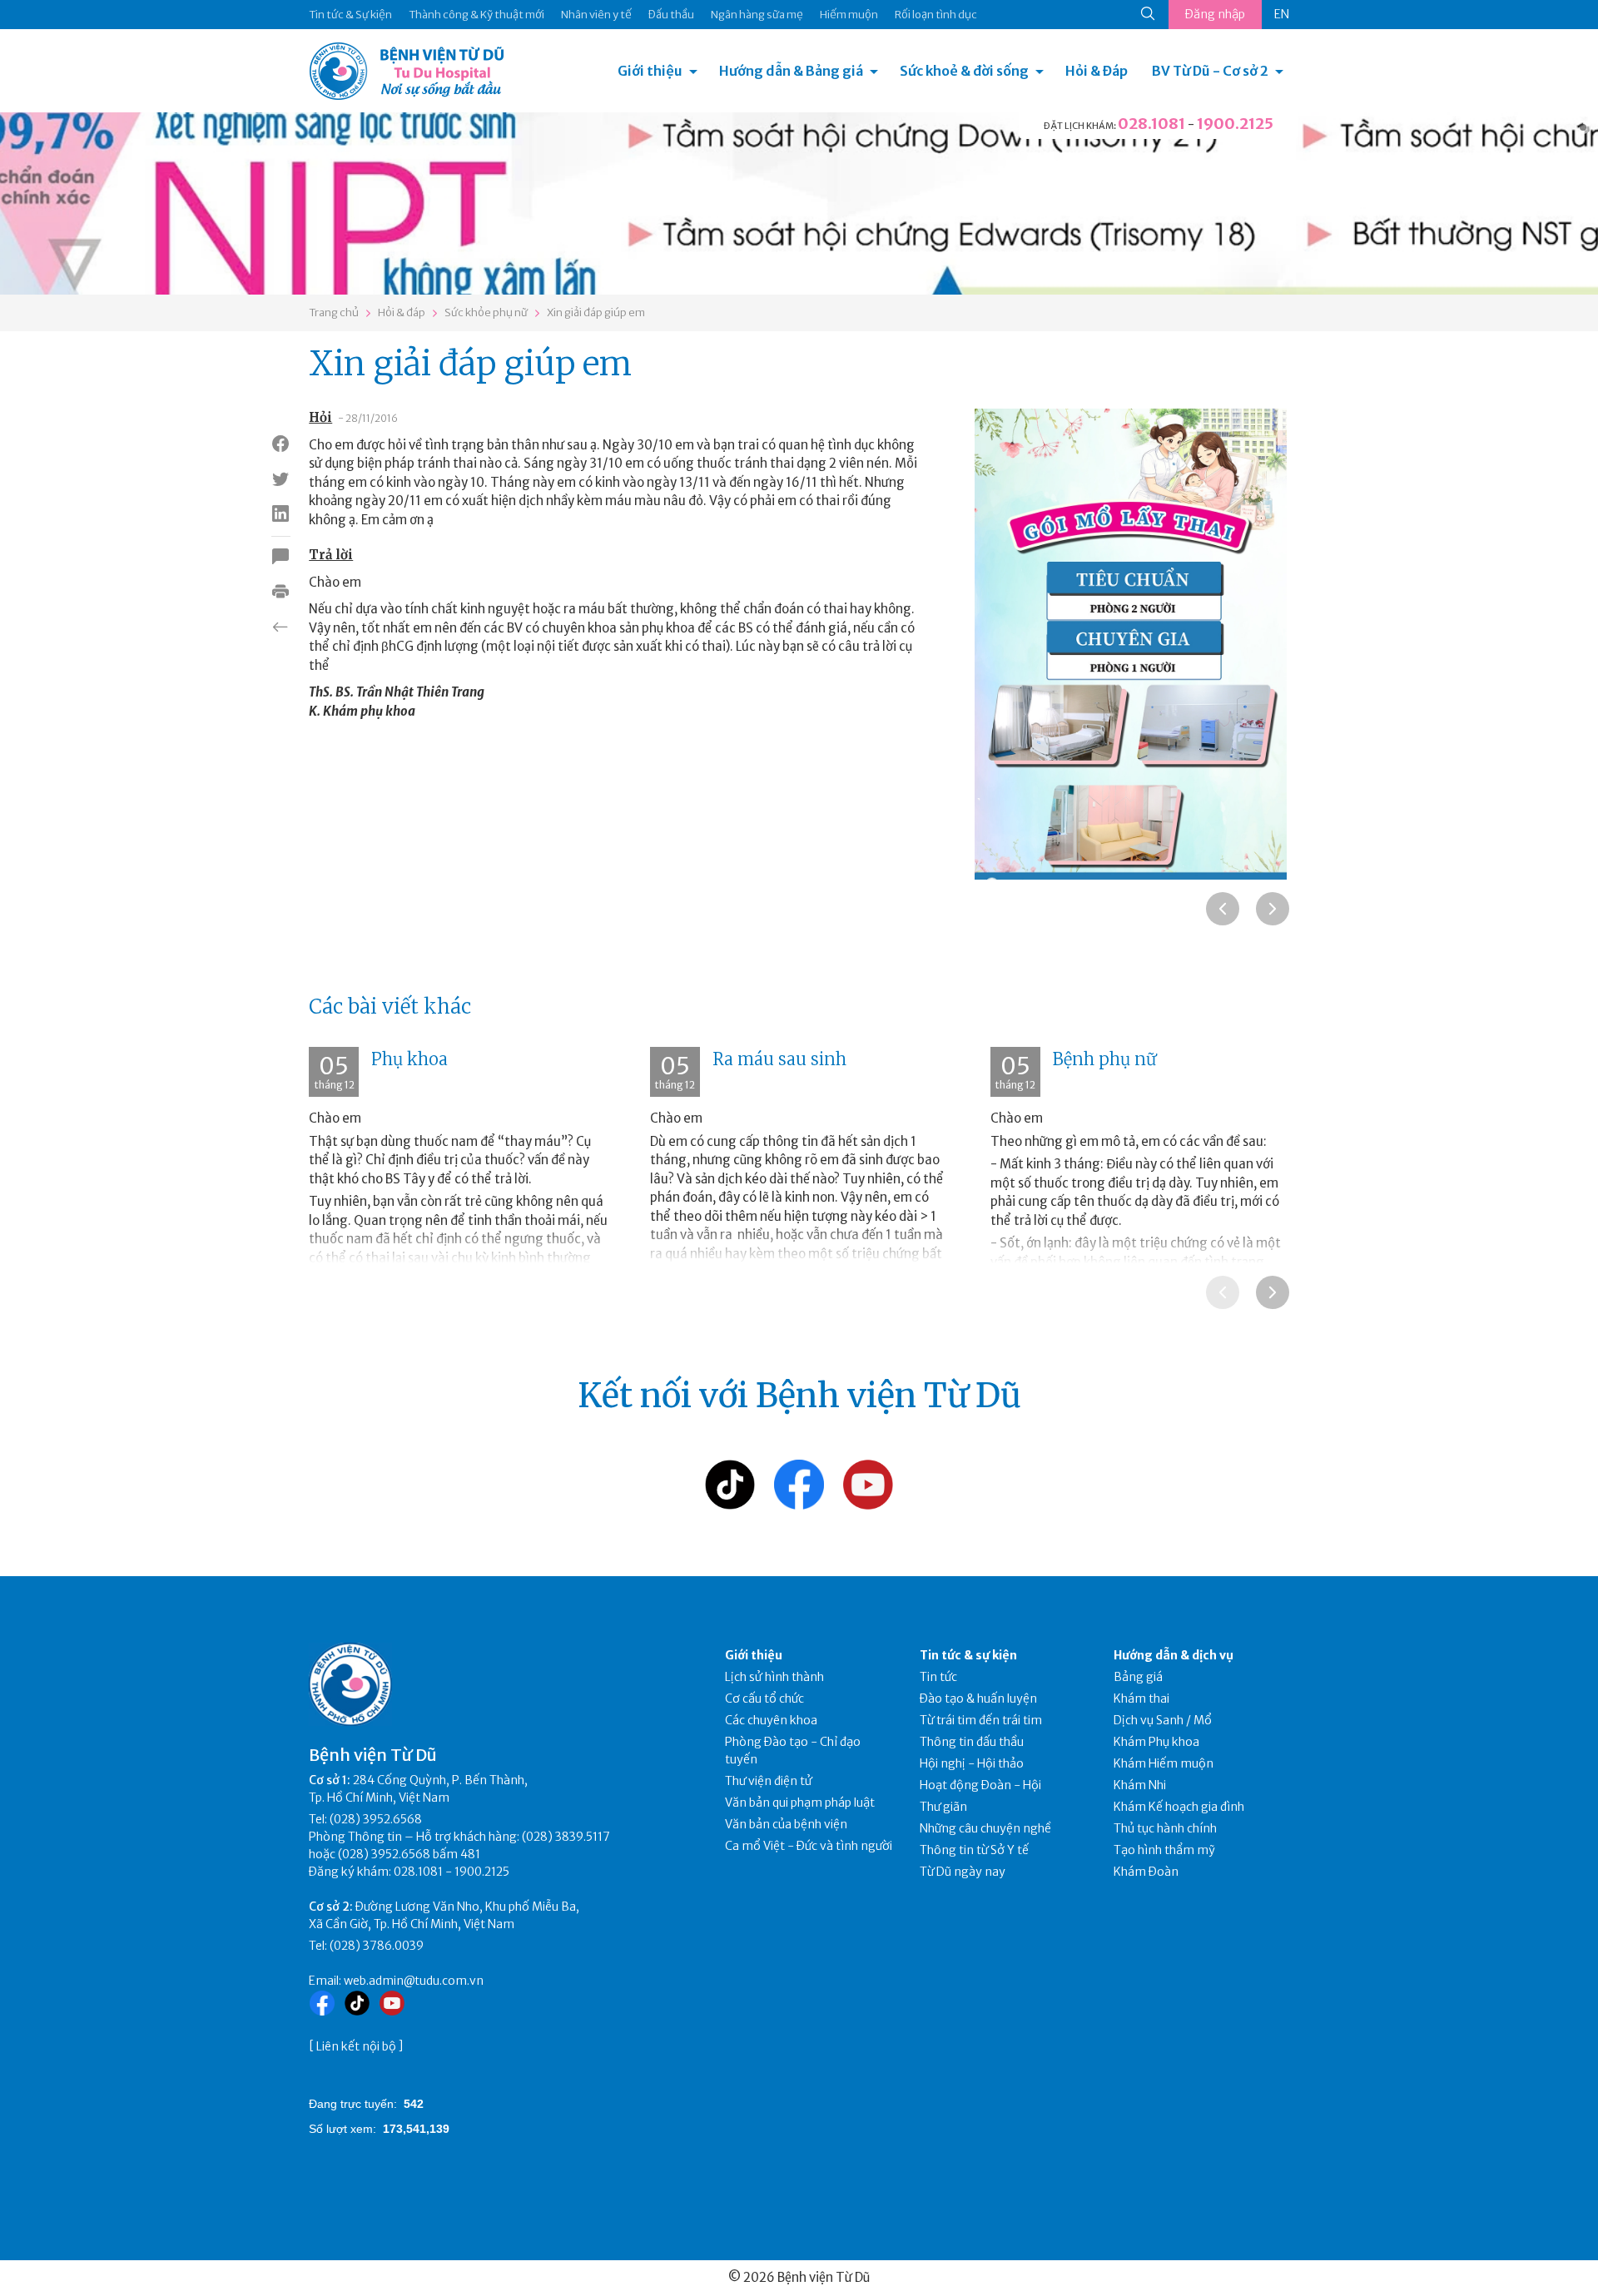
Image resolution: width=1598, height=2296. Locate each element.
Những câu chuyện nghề (985, 1828)
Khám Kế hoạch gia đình (1179, 1807)
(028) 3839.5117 (566, 1837)
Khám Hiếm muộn (1164, 1763)
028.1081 (1151, 124)
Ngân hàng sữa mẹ (757, 15)
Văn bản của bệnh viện (786, 1824)
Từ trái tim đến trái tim (981, 1720)
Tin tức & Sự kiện (350, 15)
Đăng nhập (1215, 14)
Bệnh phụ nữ (1104, 1059)
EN (1282, 14)
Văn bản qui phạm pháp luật (800, 1803)
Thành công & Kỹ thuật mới (476, 15)
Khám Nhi (1140, 1785)
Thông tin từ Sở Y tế (974, 1850)
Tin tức (938, 1677)
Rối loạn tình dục (936, 15)
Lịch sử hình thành (774, 1677)
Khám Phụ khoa (1156, 1742)
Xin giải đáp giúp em (596, 312)
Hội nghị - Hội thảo (972, 1763)
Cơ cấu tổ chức (764, 1698)
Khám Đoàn (1146, 1872)
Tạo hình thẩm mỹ (1164, 1850)
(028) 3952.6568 (376, 1819)
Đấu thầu (671, 15)
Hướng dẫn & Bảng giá (791, 71)
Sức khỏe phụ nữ (486, 312)
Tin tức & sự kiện (968, 1655)
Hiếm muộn (849, 15)
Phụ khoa (409, 1059)
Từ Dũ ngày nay (963, 1872)
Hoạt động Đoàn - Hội (980, 1785)
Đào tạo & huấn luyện (978, 1698)
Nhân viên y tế (596, 15)
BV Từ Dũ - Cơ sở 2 (1210, 71)
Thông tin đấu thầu (972, 1742)
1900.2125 (1235, 124)
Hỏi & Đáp (1097, 71)
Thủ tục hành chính (1165, 1828)
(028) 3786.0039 (377, 1946)
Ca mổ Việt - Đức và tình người (809, 1846)
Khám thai (1141, 1698)
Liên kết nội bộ (356, 2046)
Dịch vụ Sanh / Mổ (1163, 1720)
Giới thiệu (650, 71)
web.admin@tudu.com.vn (414, 1981)
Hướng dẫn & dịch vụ (1174, 1655)
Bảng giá (1138, 1677)
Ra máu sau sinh (779, 1059)
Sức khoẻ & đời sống (964, 71)
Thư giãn (943, 1807)
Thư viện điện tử (769, 1781)
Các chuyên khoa (771, 1720)
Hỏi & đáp (402, 312)
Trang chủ (334, 312)
